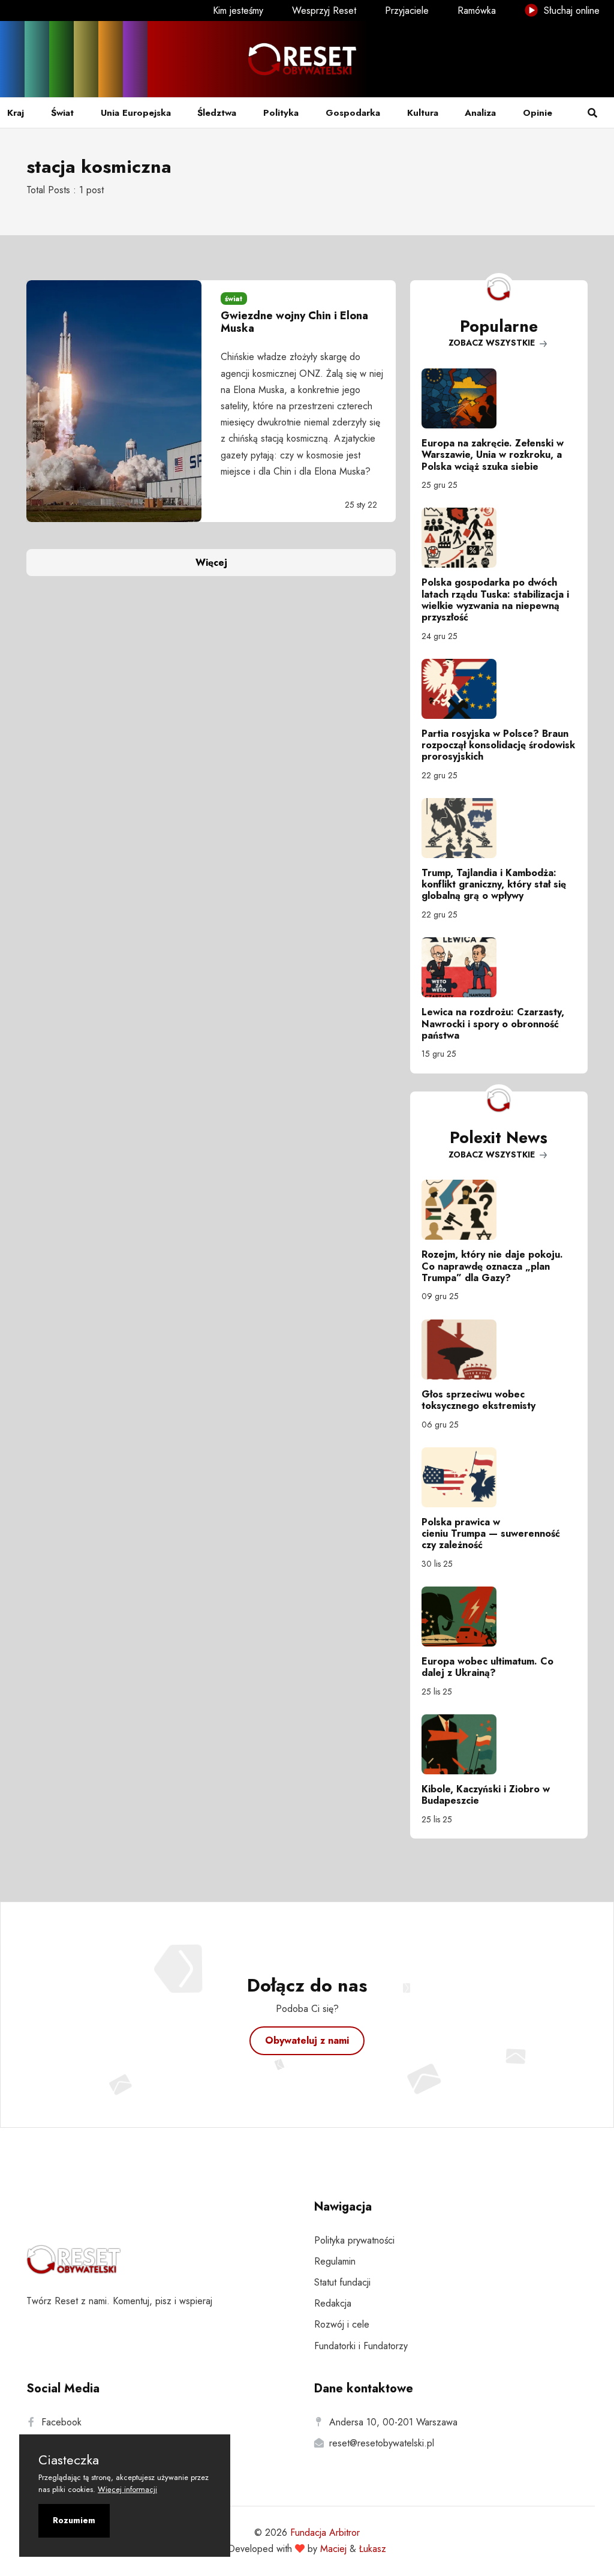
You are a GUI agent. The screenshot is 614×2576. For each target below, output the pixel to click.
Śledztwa (217, 113)
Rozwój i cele (342, 2324)
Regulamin (335, 2261)
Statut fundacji (342, 2282)
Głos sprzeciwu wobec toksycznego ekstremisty (478, 1400)
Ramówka (477, 11)
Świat (62, 113)
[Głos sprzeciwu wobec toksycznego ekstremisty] (499, 1350)
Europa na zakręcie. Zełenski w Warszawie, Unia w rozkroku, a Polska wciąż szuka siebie (493, 455)
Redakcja (333, 2303)
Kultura (423, 113)
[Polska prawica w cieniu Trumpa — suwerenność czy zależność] (499, 1477)
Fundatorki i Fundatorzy (361, 2346)
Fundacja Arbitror (325, 2532)
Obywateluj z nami (307, 2040)
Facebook (61, 2422)
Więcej (211, 563)
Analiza (480, 113)
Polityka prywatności (354, 2240)
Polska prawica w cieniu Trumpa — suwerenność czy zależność (491, 1533)
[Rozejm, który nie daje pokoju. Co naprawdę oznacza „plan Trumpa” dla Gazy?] (499, 1210)
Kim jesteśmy (238, 11)
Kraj (16, 113)
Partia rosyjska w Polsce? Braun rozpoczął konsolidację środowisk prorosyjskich (498, 745)
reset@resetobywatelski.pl (382, 2443)
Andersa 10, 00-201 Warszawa (393, 2422)
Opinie (538, 113)
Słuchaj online (570, 11)
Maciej (333, 2549)
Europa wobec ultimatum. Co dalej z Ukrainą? (487, 1667)
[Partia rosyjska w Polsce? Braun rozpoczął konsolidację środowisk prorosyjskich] (499, 689)
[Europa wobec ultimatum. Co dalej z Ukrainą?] (499, 1617)
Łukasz (373, 2549)
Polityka (281, 113)
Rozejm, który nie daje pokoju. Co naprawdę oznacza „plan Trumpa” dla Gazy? (492, 1266)
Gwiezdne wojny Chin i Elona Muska (294, 322)
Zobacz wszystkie (493, 343)
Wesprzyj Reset (324, 11)
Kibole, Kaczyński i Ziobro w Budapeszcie (486, 1795)
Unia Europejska (136, 113)
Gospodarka (353, 113)
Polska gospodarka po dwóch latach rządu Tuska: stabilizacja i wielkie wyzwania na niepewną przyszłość (495, 600)
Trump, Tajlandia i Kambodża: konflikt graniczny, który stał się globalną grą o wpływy (494, 884)
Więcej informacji (127, 2489)
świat (234, 299)
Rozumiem (74, 2520)
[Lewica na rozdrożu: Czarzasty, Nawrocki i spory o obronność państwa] (499, 967)
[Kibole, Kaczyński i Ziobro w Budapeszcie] (499, 1744)
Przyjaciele (407, 11)
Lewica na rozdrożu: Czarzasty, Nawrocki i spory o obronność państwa (493, 1023)
